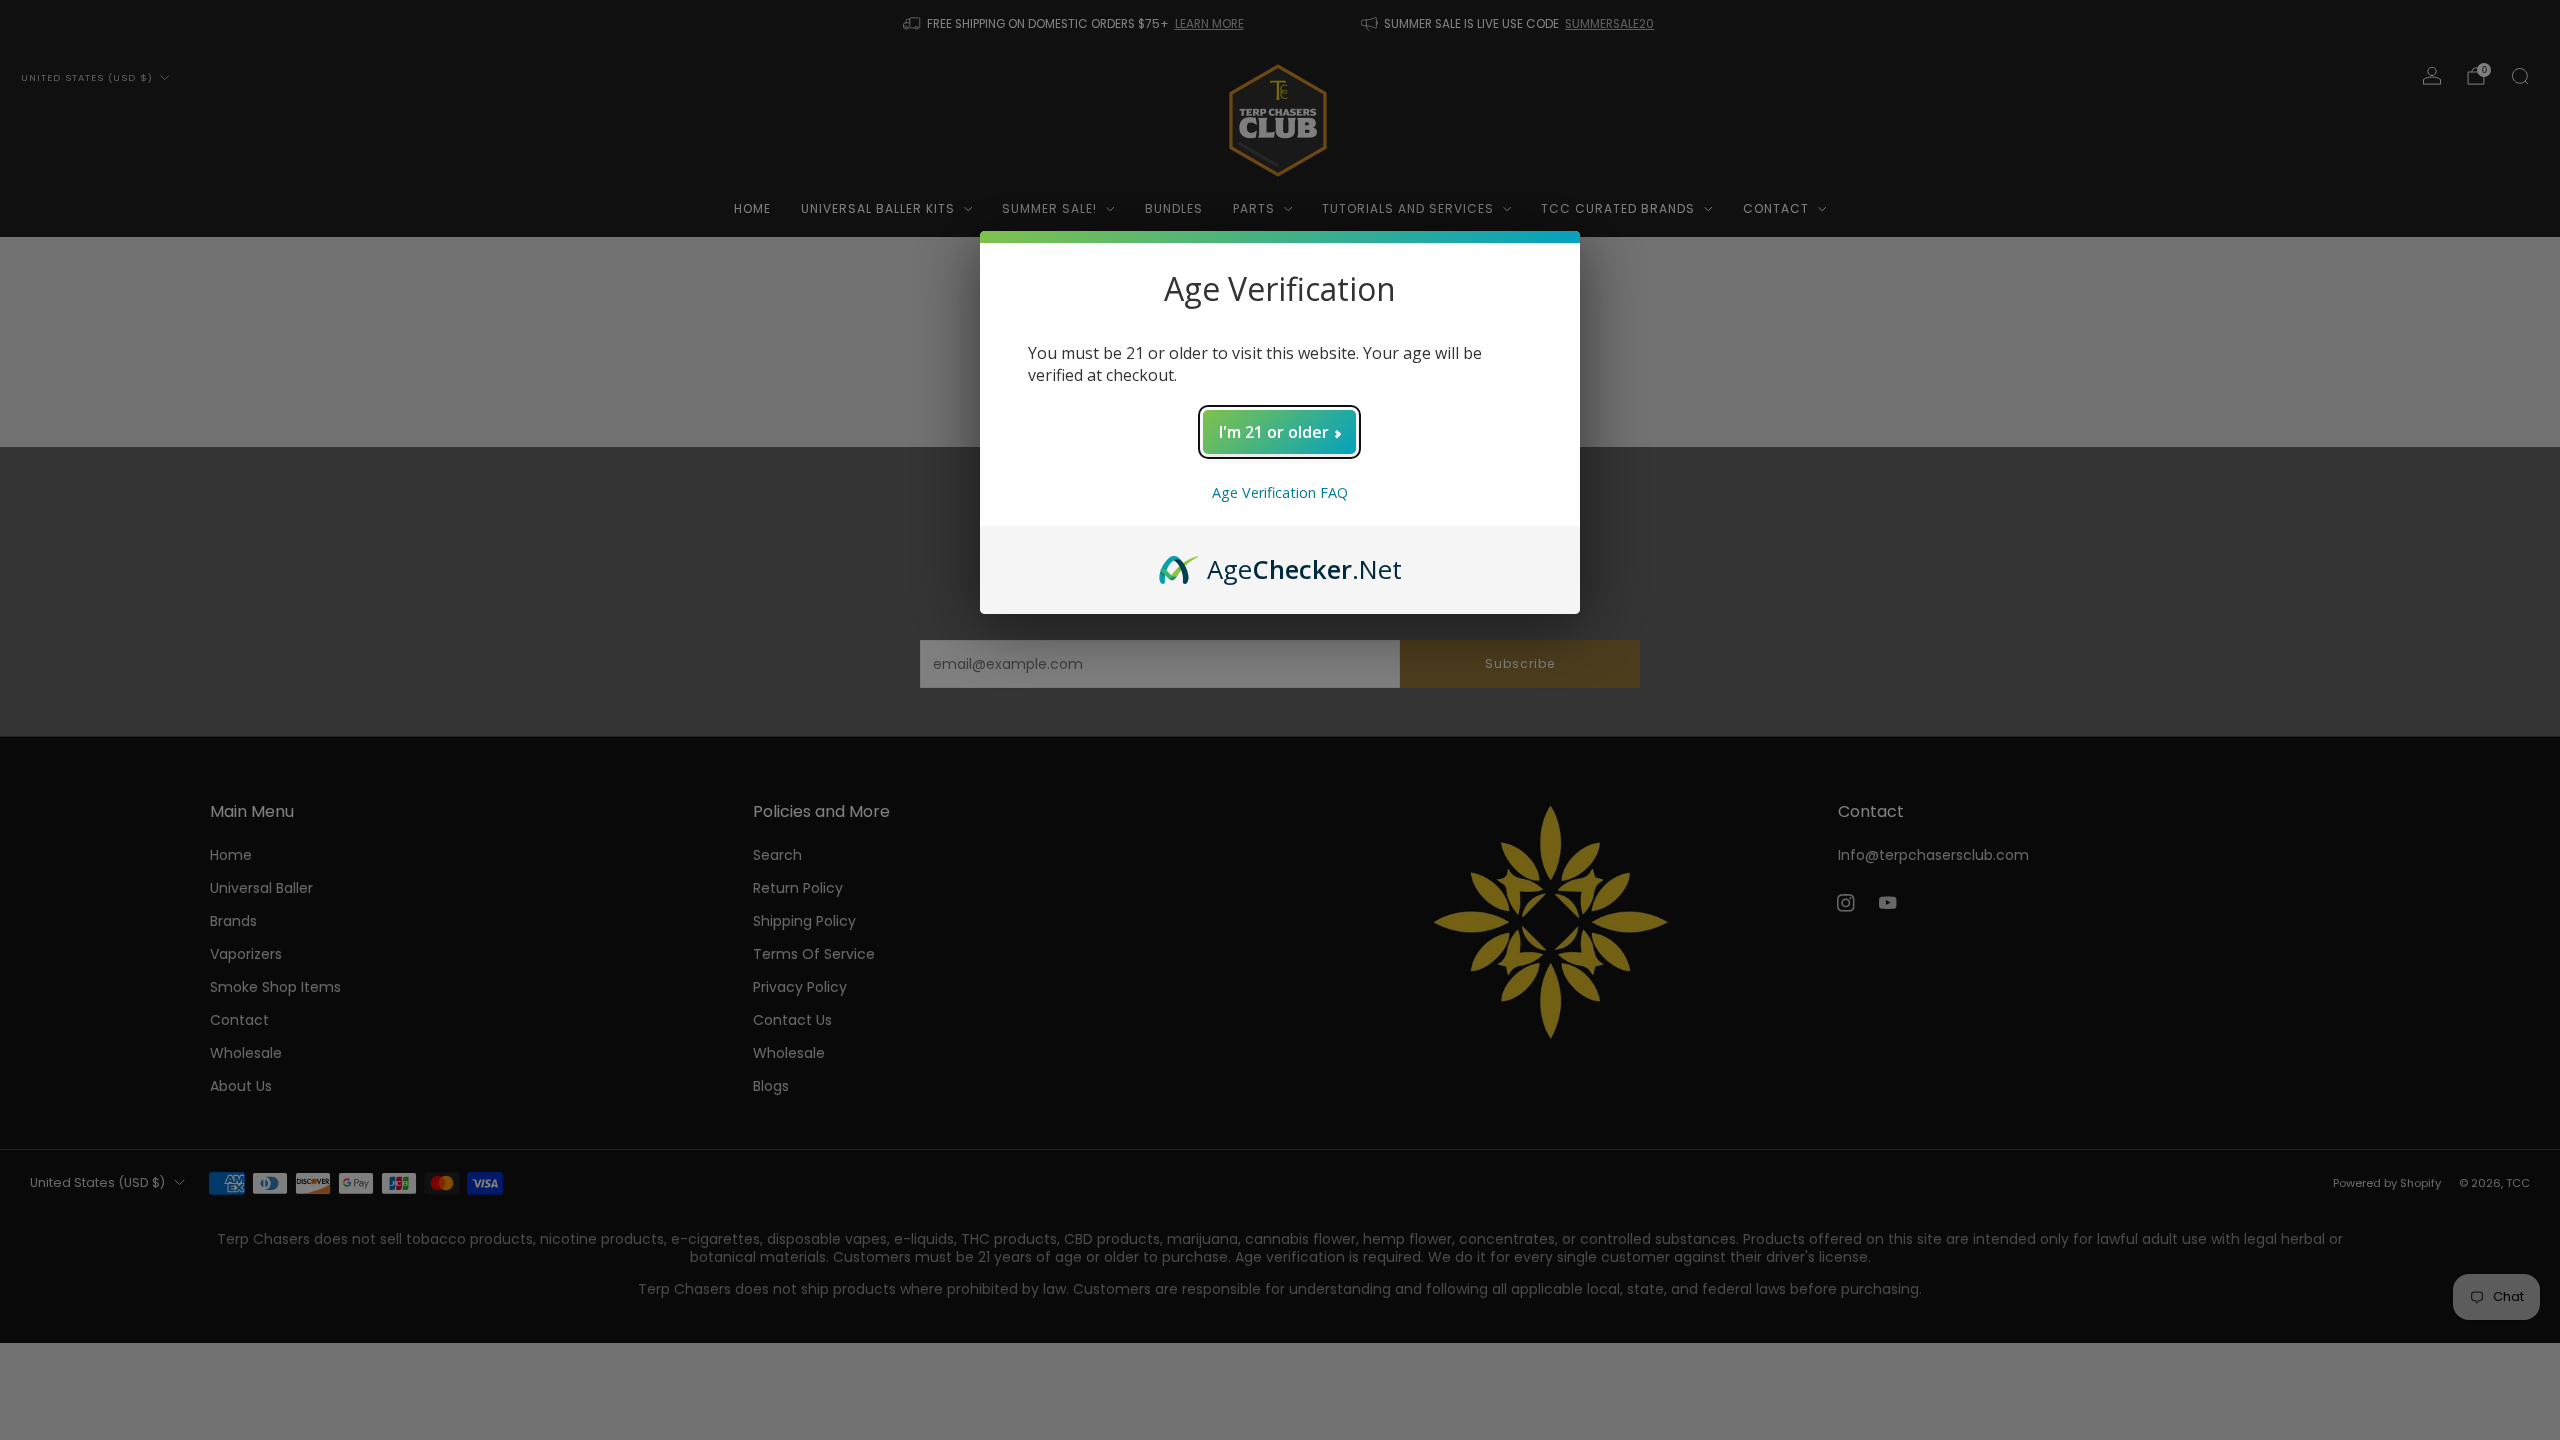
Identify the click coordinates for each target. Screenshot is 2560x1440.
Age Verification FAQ (1280, 492)
